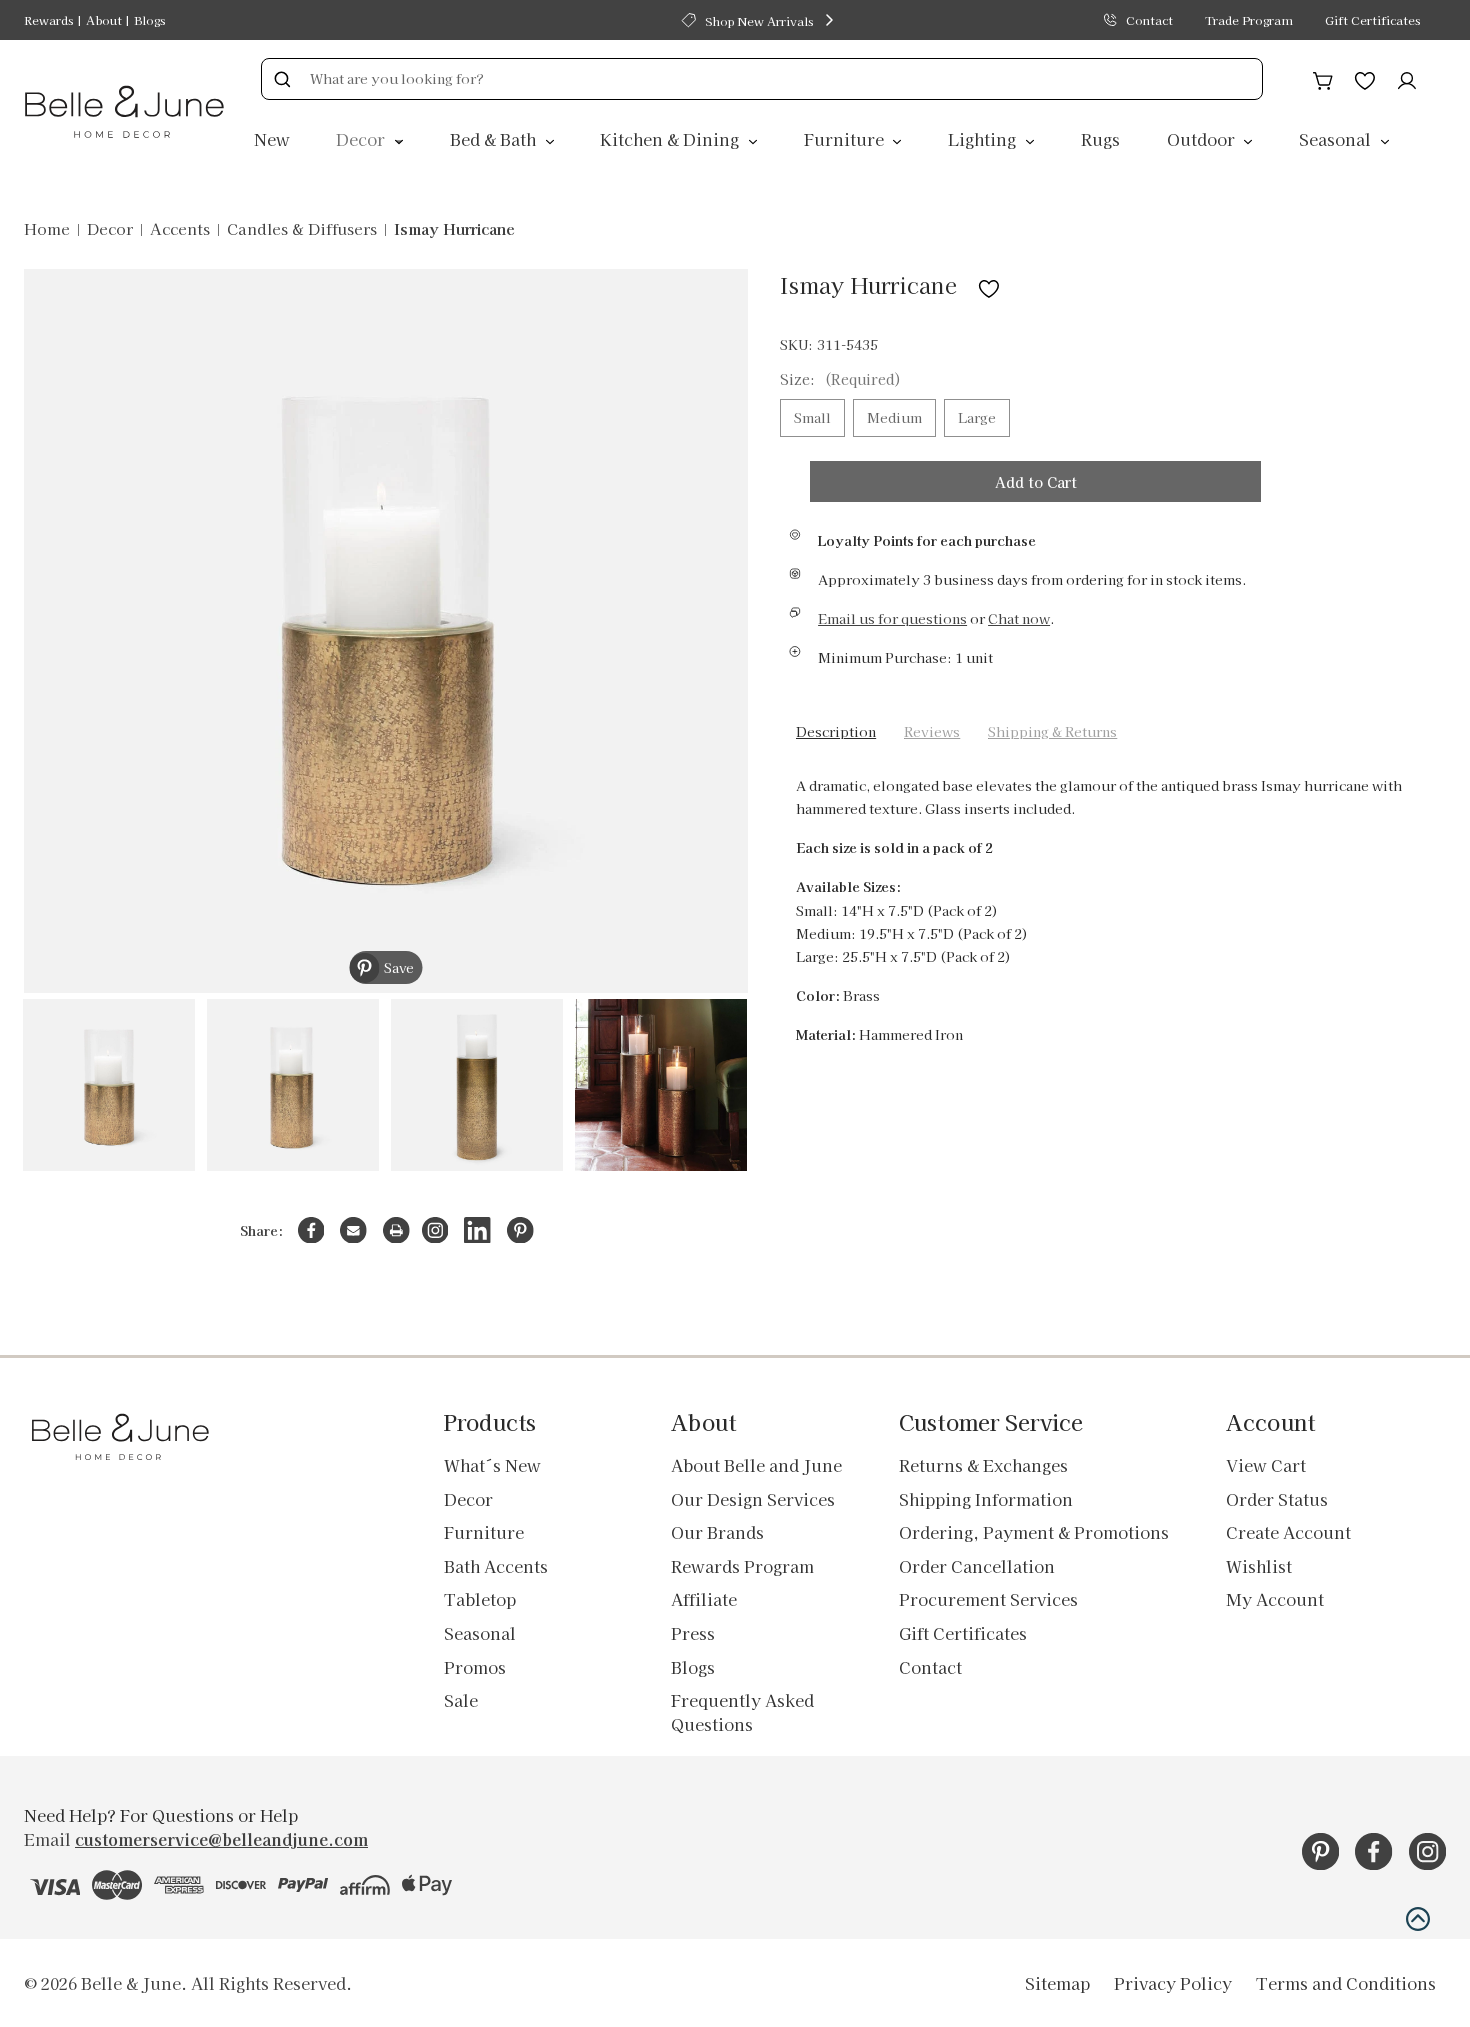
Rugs (1100, 139)
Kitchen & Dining (671, 139)
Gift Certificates (1372, 19)
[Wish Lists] (1365, 78)
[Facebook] (311, 1230)
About (104, 19)
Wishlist (1259, 1566)
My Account (1275, 1599)
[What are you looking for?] (282, 79)
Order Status (1277, 1499)
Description (836, 731)
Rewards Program (742, 1566)
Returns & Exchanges (983, 1465)
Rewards (48, 19)
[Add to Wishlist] (989, 284)
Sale (461, 1700)
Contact (1149, 19)
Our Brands (717, 1532)
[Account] (1407, 78)
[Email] (353, 1230)
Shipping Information (986, 1499)
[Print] (396, 1230)
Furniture (846, 139)
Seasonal (1337, 139)
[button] (1418, 1919)
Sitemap (1057, 1983)
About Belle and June (756, 1465)
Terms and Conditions (1346, 1983)
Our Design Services (753, 1499)
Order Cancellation (977, 1566)
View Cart (1266, 1465)
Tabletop (480, 1599)
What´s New (492, 1465)
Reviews (932, 731)
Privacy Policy (1173, 1983)
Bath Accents (496, 1566)
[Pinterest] (520, 1230)
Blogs (149, 19)
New (272, 139)
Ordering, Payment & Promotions (1034, 1532)
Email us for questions (892, 618)
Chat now (1019, 618)
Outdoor (1203, 139)
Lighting (984, 139)
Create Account (1288, 1532)
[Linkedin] (477, 1230)
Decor (362, 139)
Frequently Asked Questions (742, 1712)
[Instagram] (435, 1230)
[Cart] (1323, 78)
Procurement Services (988, 1599)
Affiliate (704, 1599)
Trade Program (1249, 19)
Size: (840, 379)
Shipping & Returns (1052, 731)
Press (693, 1633)
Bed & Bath (495, 139)
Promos (475, 1667)
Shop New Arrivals (759, 20)
